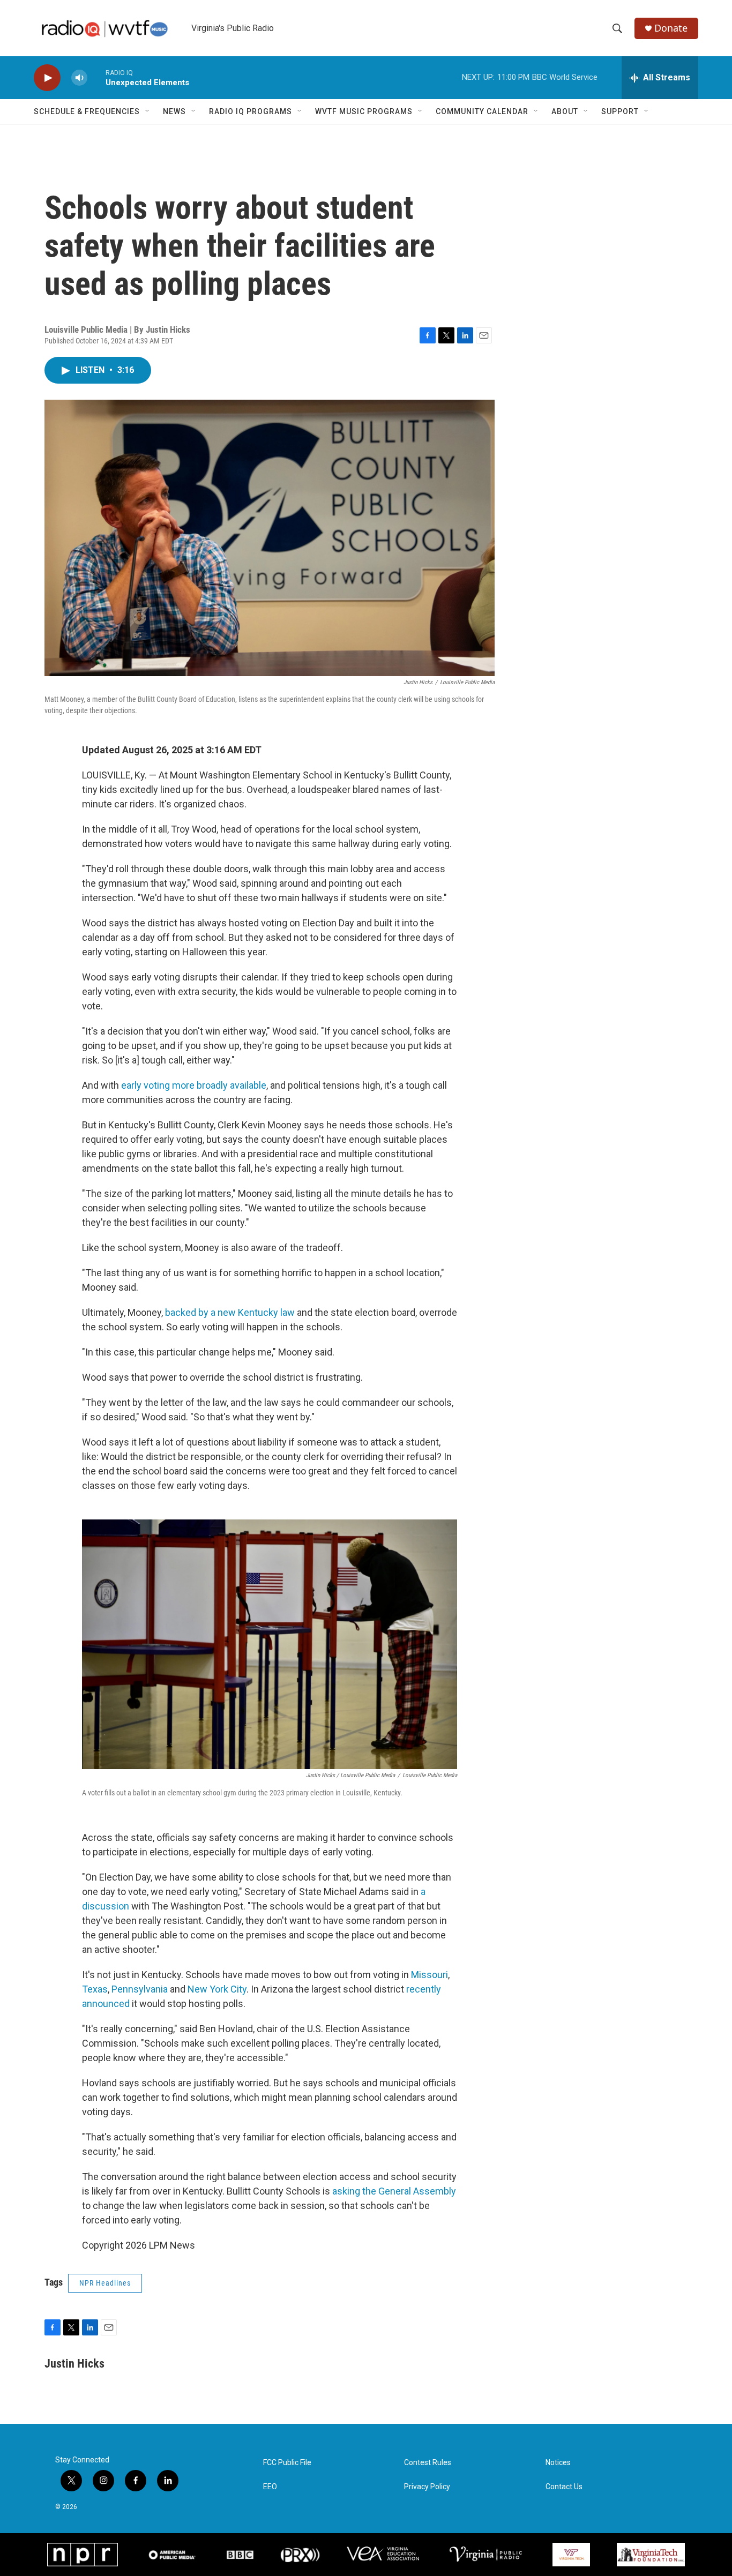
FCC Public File (287, 2463)
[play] (47, 78)
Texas (95, 1989)
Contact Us (564, 2487)
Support (620, 111)
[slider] (96, 77)
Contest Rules (428, 2463)
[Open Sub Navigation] (148, 111)
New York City (217, 1989)
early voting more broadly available (194, 1085)
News (174, 111)
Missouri (430, 1975)
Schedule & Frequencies (87, 111)
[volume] (79, 78)
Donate (671, 28)
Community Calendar (482, 111)
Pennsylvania (140, 1989)
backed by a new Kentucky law (230, 1312)
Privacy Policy (427, 2487)
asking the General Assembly (394, 2191)
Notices (558, 2463)
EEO (270, 2487)
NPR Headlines (105, 2283)
